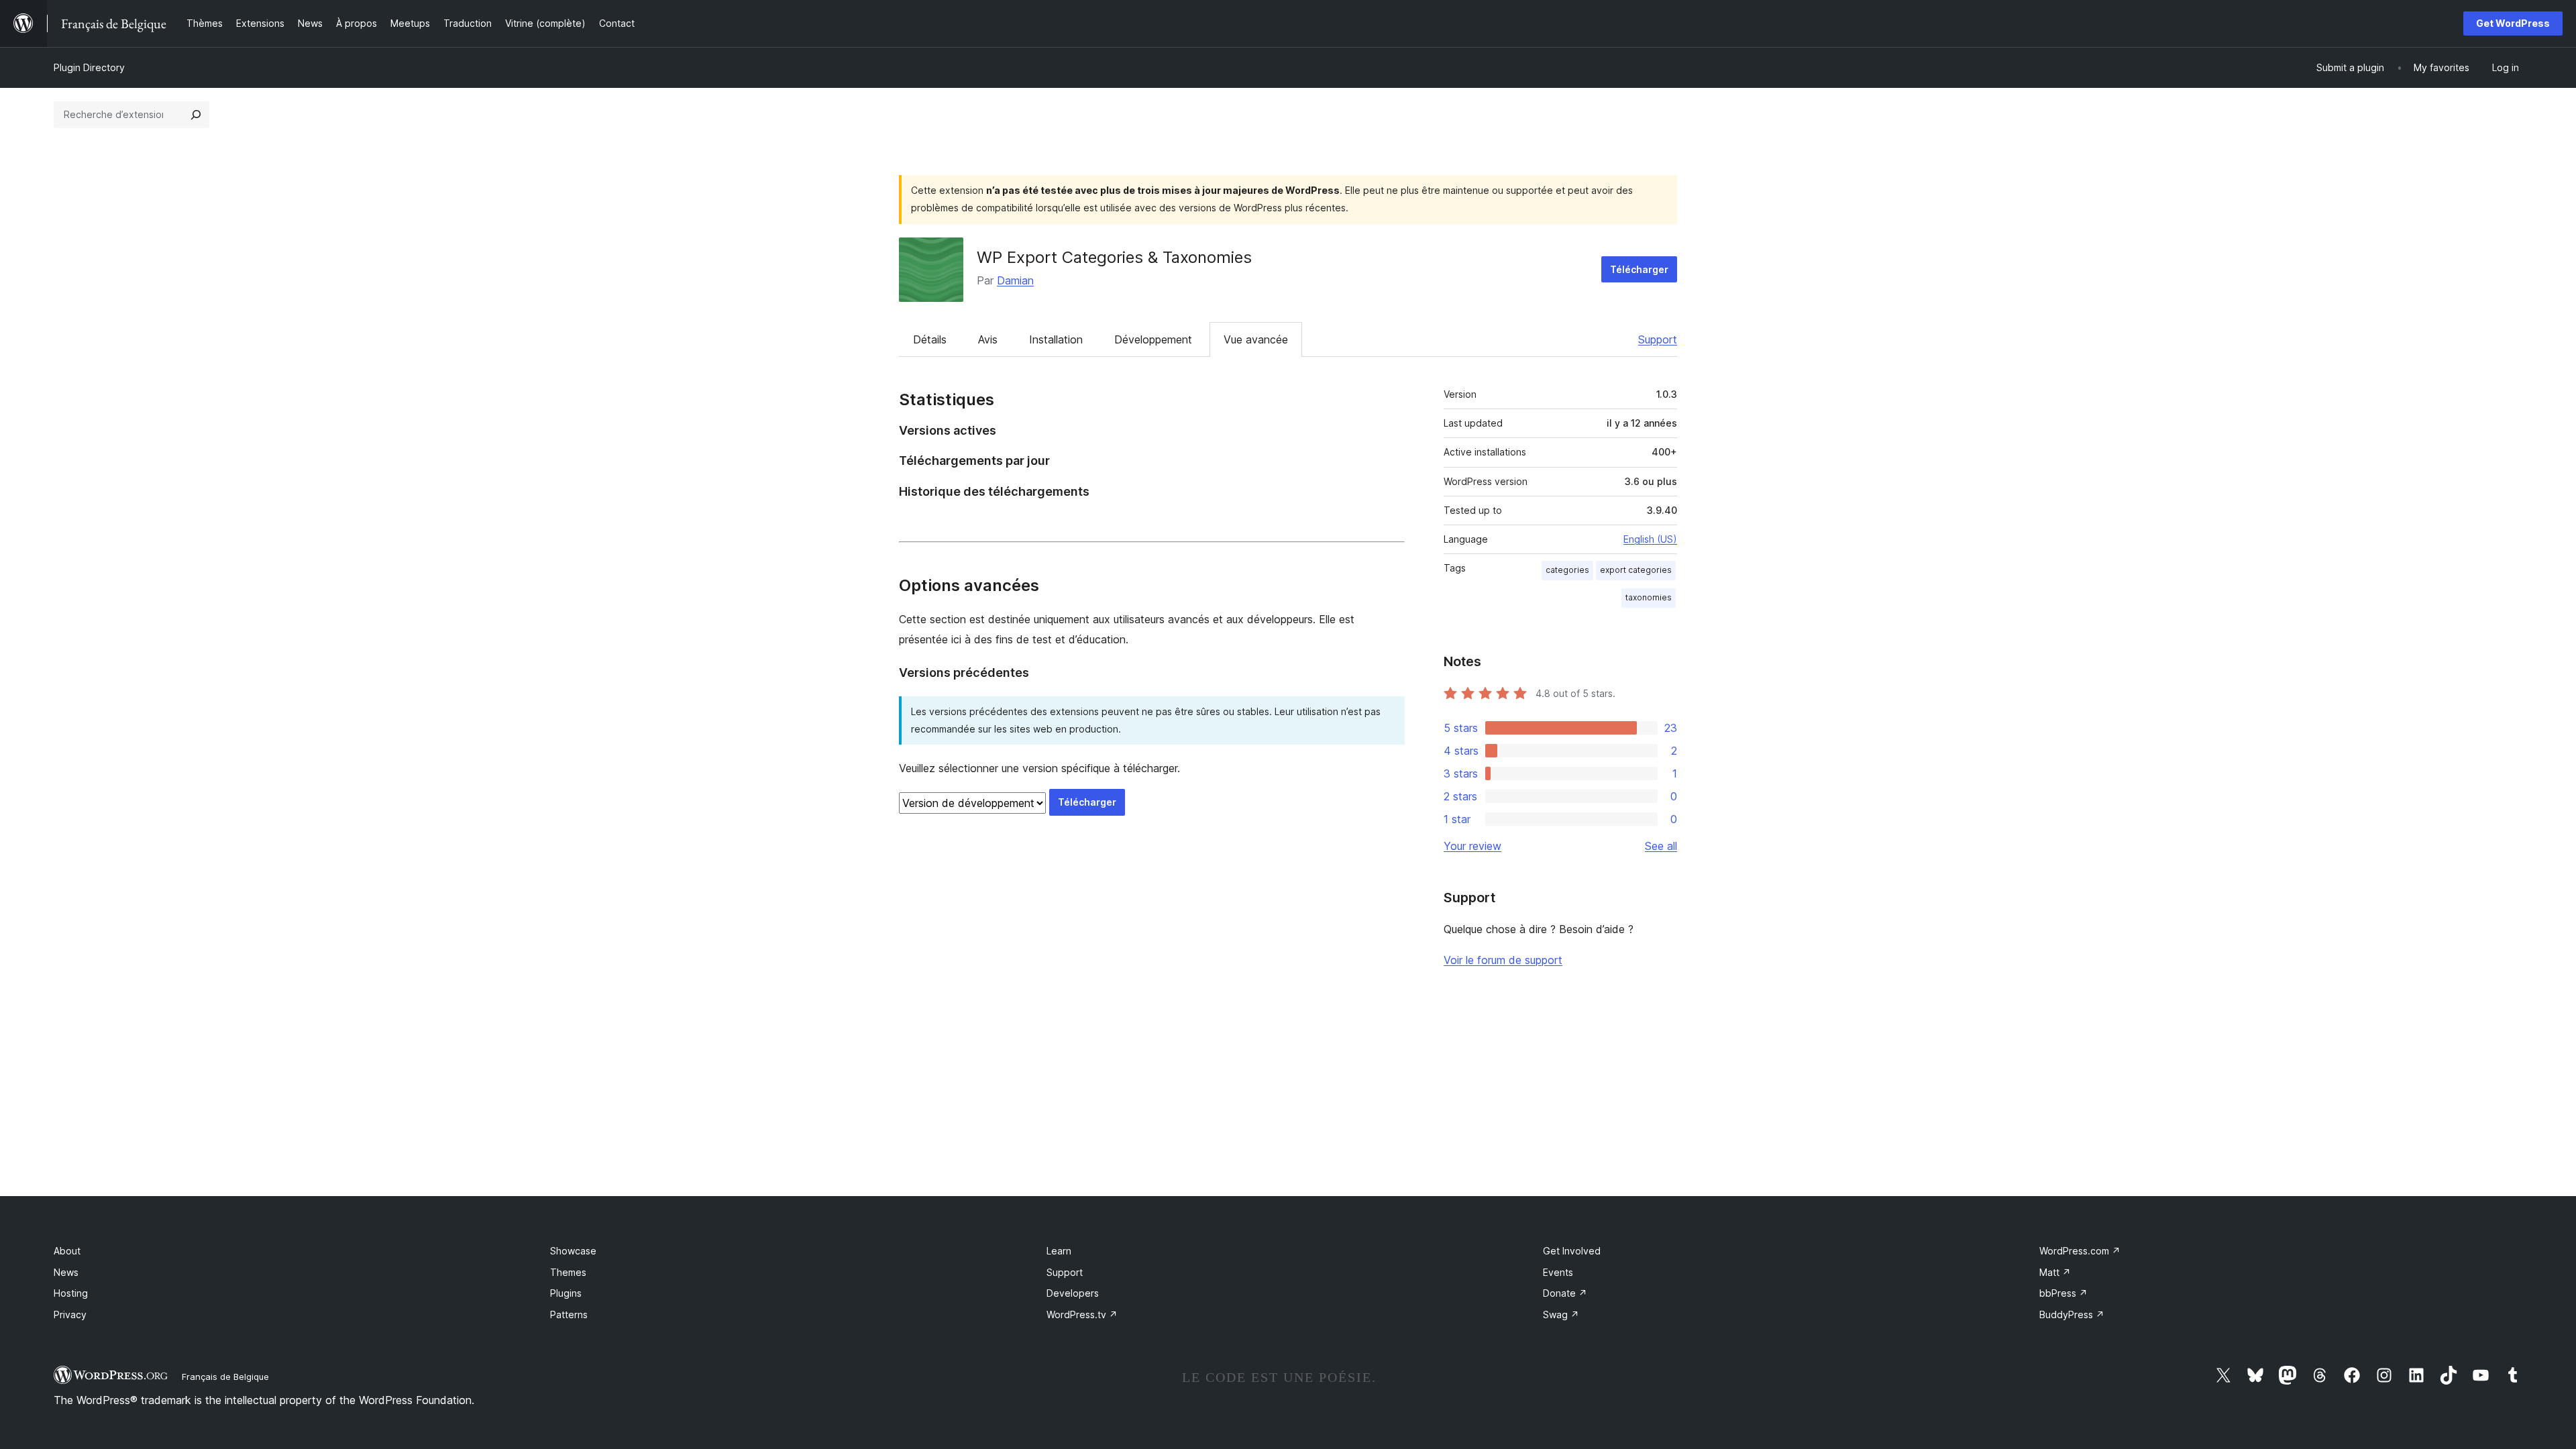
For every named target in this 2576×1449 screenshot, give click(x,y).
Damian (1015, 280)
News (66, 1272)
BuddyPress (2072, 1314)
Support (1658, 339)
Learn (1059, 1251)
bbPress (2063, 1293)
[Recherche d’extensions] (196, 115)
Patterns (569, 1314)
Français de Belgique (225, 1377)
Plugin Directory (89, 67)
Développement (1153, 339)
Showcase (573, 1251)
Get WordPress (2513, 23)
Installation (1056, 339)
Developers (1073, 1293)
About (67, 1251)
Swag (1561, 1314)
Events (1558, 1272)
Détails (930, 339)
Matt (2055, 1272)
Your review (1472, 846)
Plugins (566, 1293)
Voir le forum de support (1503, 960)
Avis (988, 339)
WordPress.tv (1082, 1314)
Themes (568, 1272)
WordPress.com (2080, 1251)
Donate (1565, 1293)
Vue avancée (1256, 339)
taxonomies (1649, 597)
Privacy (70, 1314)
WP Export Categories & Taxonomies (1114, 257)
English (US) (1650, 539)
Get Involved (1572, 1251)
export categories (1636, 570)
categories (1567, 570)
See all (1661, 846)
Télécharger (1639, 269)
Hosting (71, 1293)
